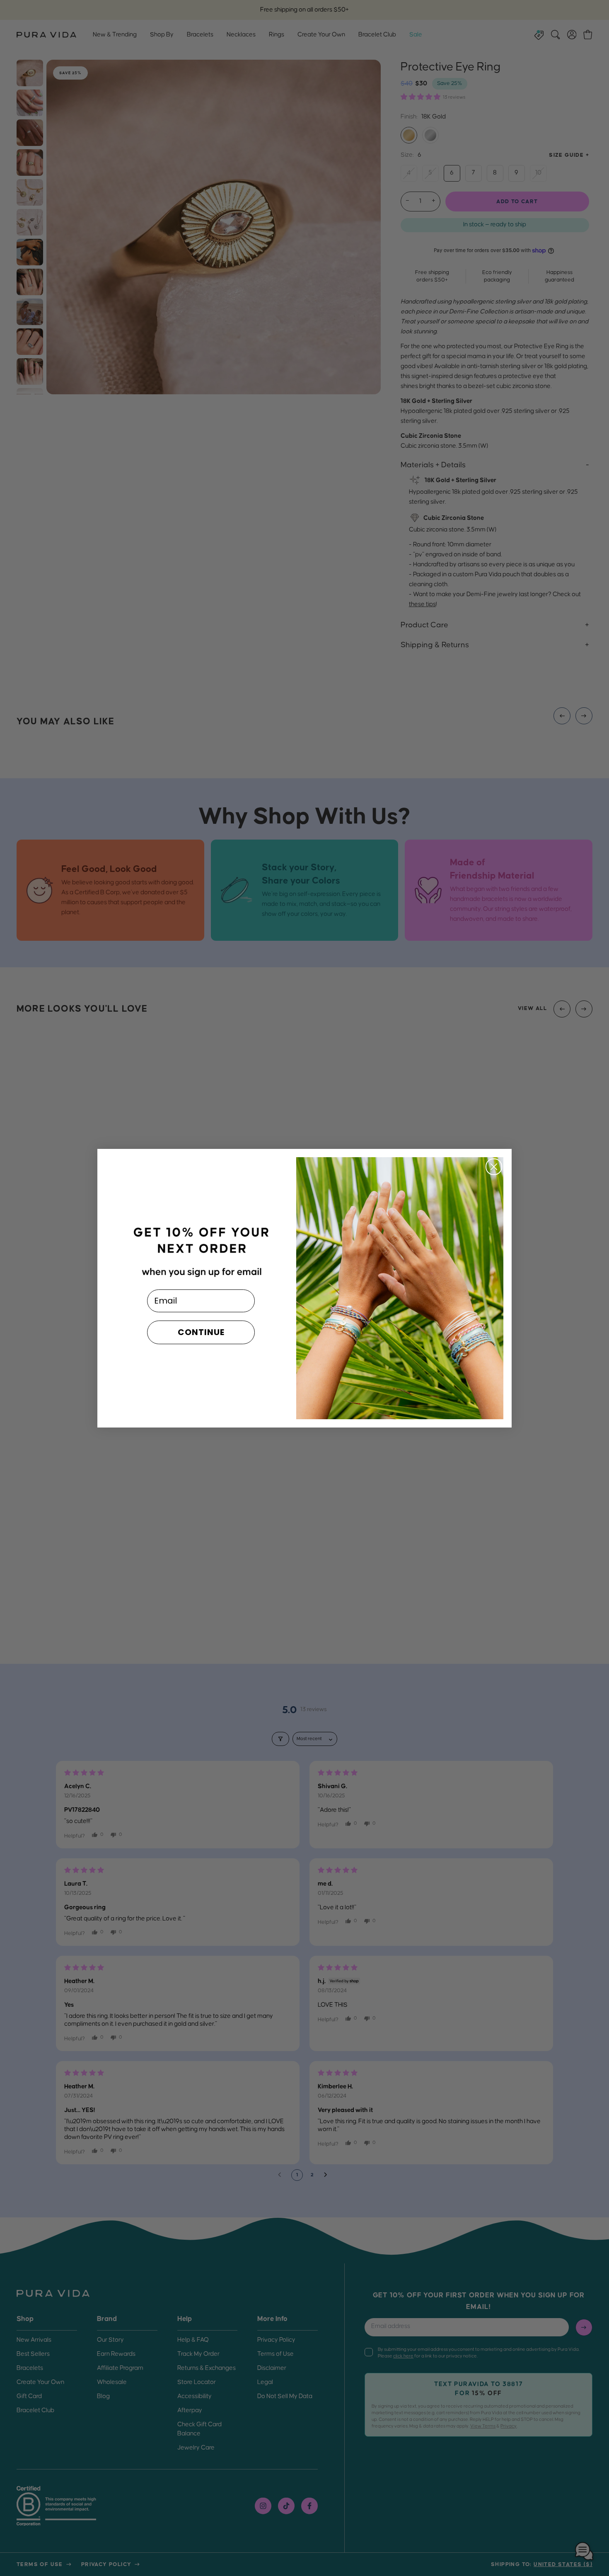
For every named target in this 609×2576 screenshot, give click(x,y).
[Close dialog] (494, 1167)
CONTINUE (201, 1332)
